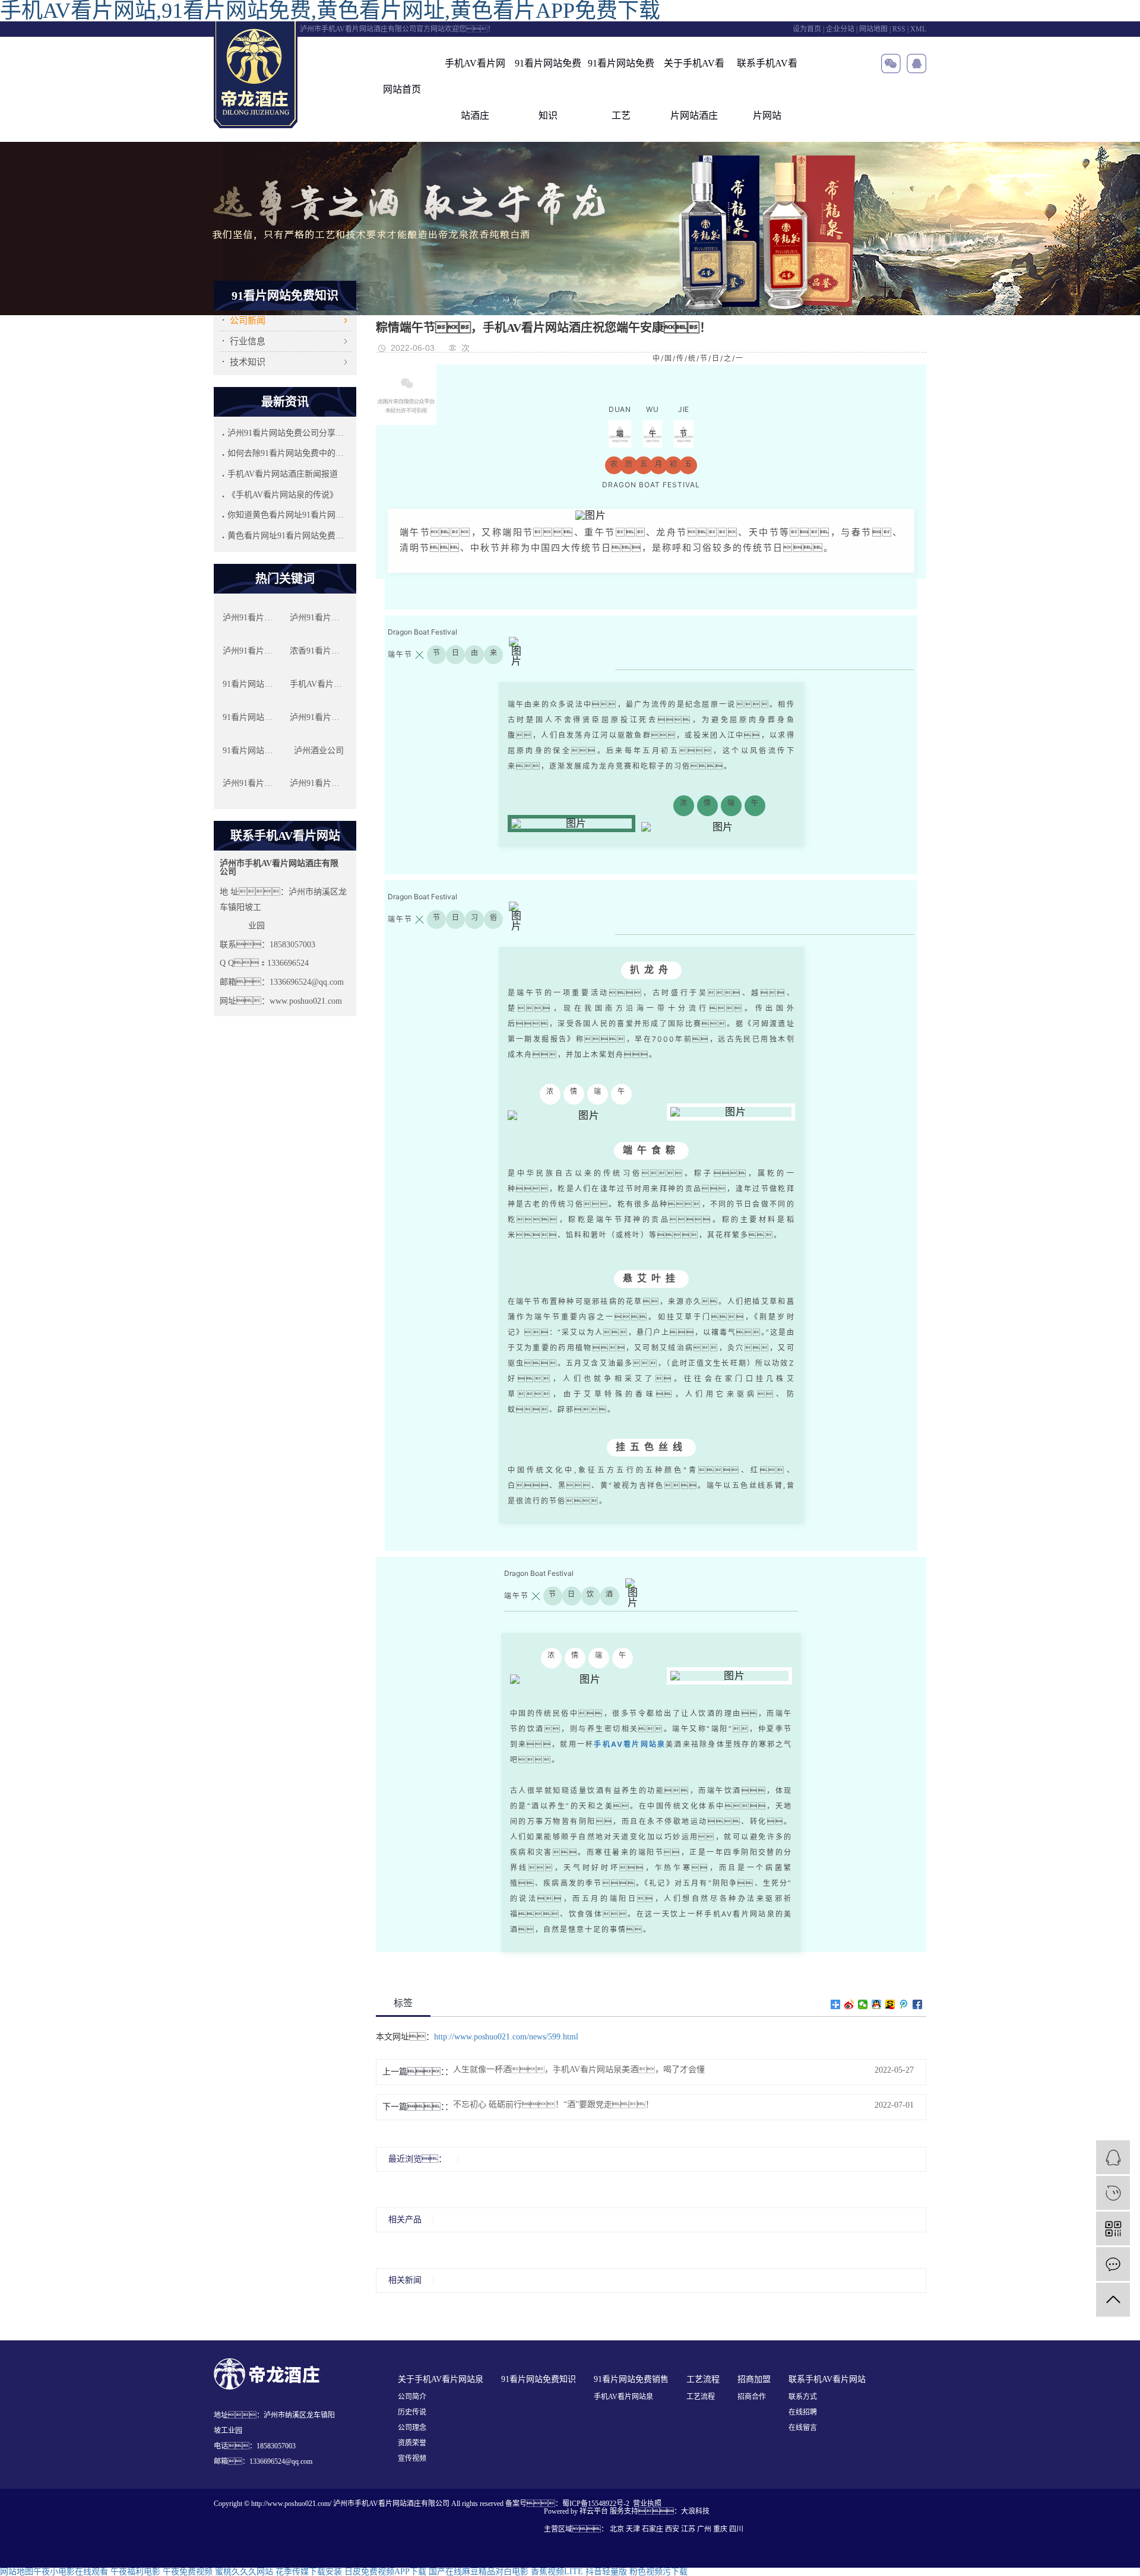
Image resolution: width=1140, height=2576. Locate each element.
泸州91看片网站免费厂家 (252, 618)
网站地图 (873, 29)
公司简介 (412, 2397)
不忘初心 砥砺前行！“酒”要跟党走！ (553, 2105)
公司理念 (412, 2428)
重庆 (720, 2529)
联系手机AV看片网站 (767, 89)
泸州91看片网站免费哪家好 (319, 783)
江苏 (688, 2529)
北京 (617, 2529)
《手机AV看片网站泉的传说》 (283, 495)
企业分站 (840, 29)
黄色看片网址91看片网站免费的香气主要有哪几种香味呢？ (288, 536)
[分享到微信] (863, 2004)
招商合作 (752, 2397)
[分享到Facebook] (918, 2004)
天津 (633, 2529)
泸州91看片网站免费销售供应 (319, 618)
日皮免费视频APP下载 (385, 2572)
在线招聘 (803, 2412)
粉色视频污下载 (658, 2572)
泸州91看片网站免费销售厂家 (252, 651)
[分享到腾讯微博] (904, 2004)
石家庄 (653, 2529)
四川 (736, 2529)
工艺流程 (701, 2397)
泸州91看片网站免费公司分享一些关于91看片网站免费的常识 (288, 433)
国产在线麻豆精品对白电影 (479, 2572)
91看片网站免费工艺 (621, 89)
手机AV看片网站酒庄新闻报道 (283, 474)
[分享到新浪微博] (849, 2004)
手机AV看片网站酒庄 (475, 89)
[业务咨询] (1113, 2157)
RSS (899, 29)
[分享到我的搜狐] (890, 2004)
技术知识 (248, 362)
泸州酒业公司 (319, 751)
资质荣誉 (412, 2443)
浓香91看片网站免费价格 (319, 651)
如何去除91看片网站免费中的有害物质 (288, 453)
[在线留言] (1113, 2264)
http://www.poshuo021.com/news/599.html (506, 2037)
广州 (704, 2529)
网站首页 (402, 89)
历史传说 (412, 2412)
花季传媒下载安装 (309, 2572)
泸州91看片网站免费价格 (319, 717)
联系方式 (803, 2397)
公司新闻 (248, 321)
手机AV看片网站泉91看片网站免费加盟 (319, 684)
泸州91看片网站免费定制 (252, 783)
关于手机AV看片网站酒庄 (694, 89)
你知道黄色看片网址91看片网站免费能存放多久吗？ (288, 515)
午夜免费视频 (188, 2572)
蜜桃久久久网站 (244, 2572)
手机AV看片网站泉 (623, 2397)
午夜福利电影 (135, 2572)
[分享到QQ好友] (877, 2004)
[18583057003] (1113, 2193)
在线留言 (803, 2428)
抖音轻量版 (606, 2572)
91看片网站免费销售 (252, 684)
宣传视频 (412, 2458)
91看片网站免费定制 (252, 751)
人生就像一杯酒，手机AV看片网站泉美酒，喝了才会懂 (579, 2070)
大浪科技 (695, 2511)
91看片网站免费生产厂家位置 (252, 717)
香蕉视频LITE (557, 2572)
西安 (672, 2529)
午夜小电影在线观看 (71, 2572)
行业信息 (248, 341)
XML (918, 29)
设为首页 (807, 29)
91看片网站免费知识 (548, 89)
